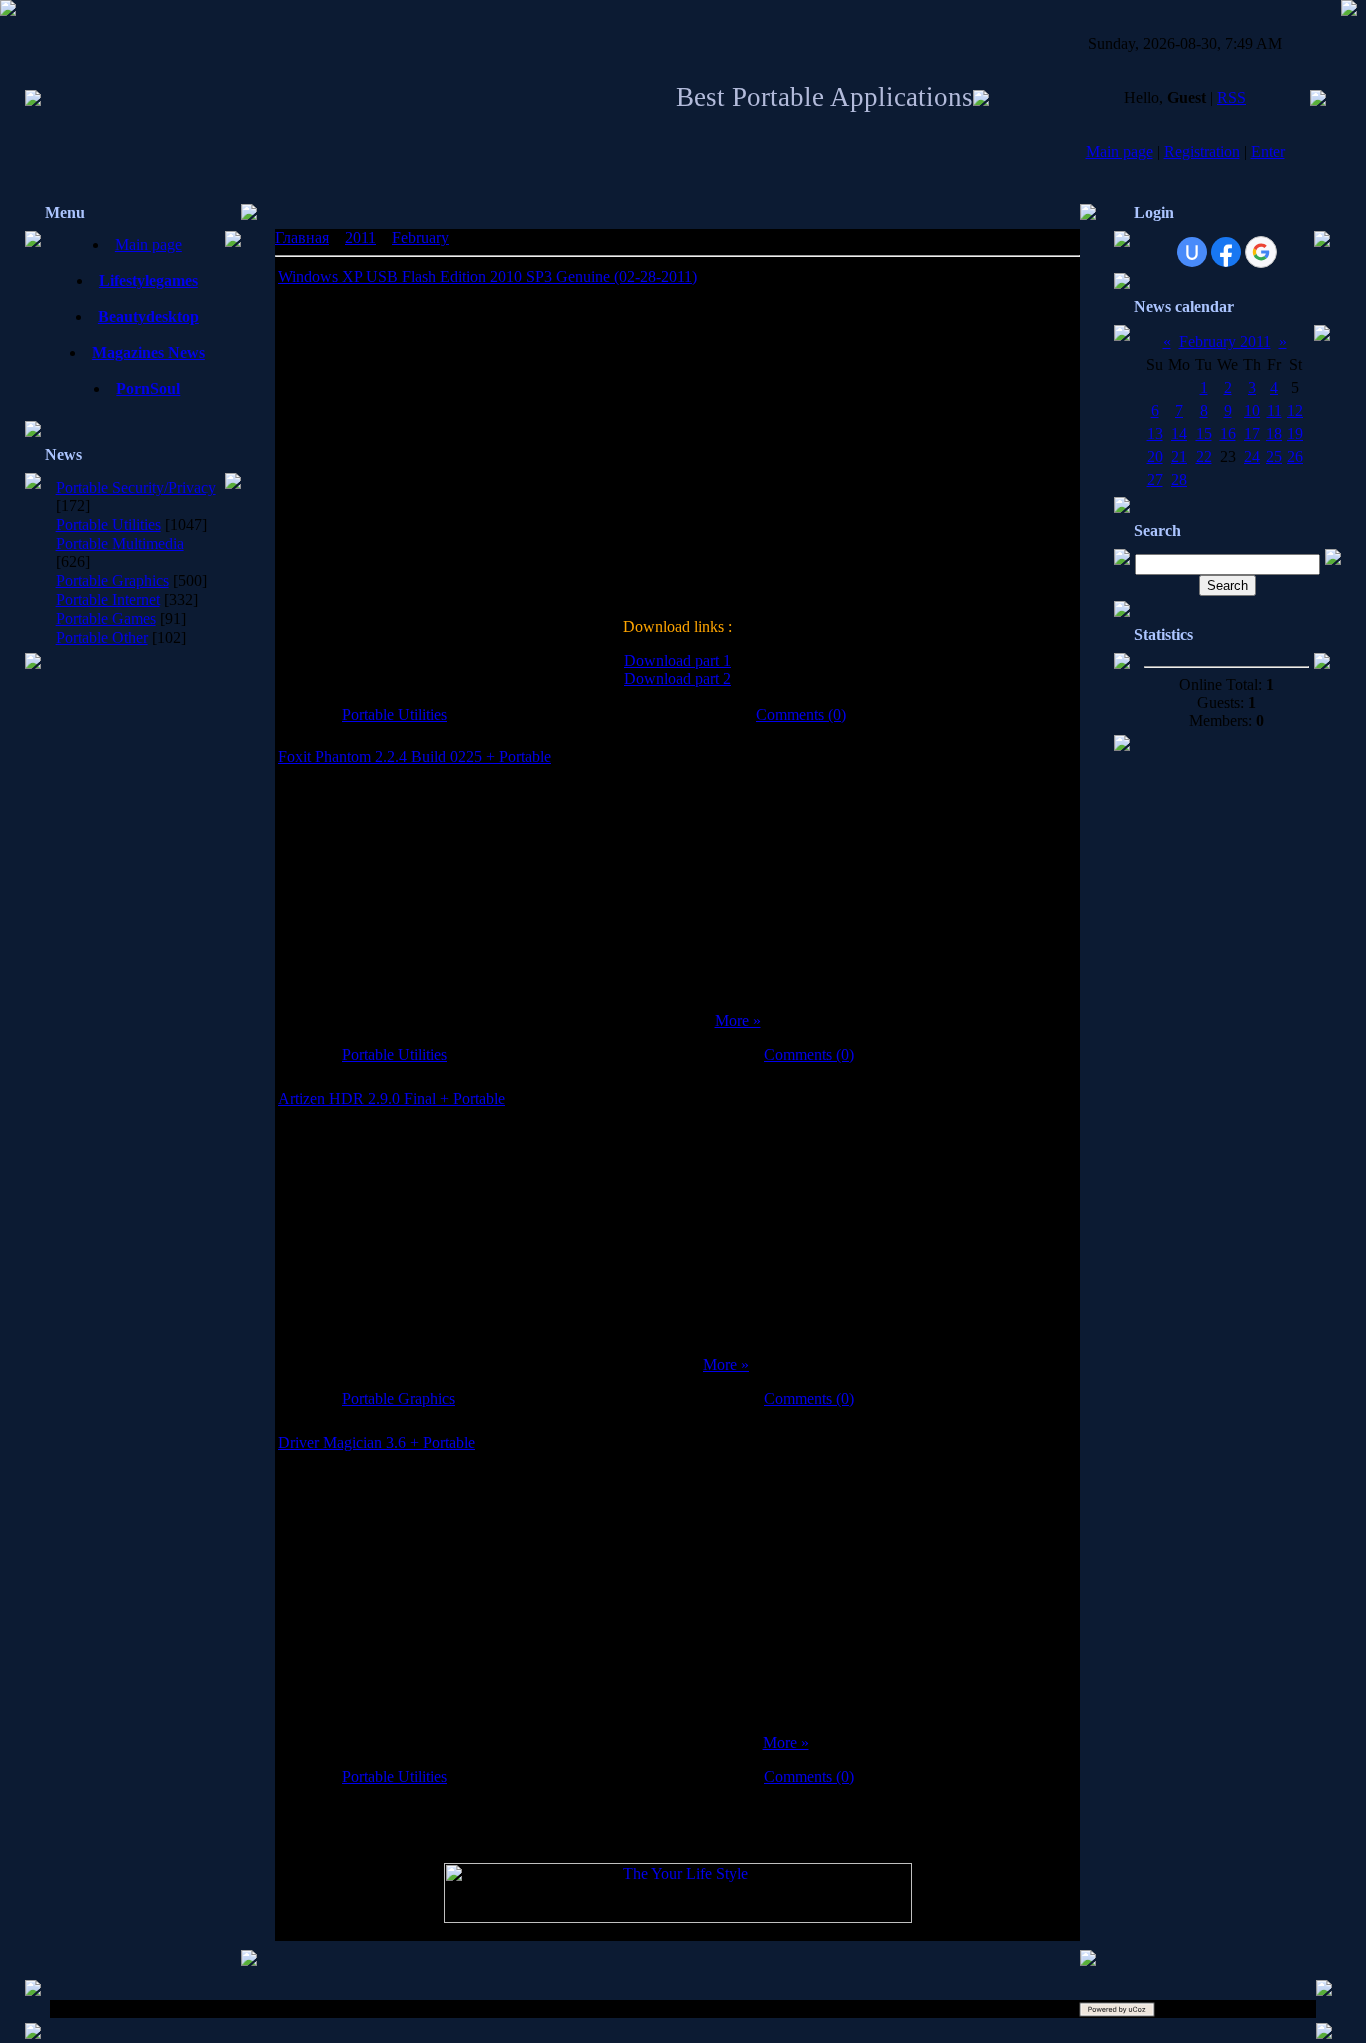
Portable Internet (108, 599)
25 (1274, 456)
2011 (360, 237)
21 (1179, 456)
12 (1295, 410)
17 (1252, 433)
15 (1204, 433)
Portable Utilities (108, 524)
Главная (302, 237)
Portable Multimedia (120, 543)
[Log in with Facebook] (1226, 252)
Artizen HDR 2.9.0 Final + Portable (391, 1098)
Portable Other (102, 637)
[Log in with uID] (1192, 252)
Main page (1119, 151)
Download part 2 (677, 678)
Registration (1202, 151)
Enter (1268, 151)
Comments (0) (801, 714)
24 (1252, 456)
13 (1155, 433)
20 (1155, 456)
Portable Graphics (112, 580)
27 (1155, 479)
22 (1204, 456)
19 (1295, 433)
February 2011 (1225, 341)
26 (1295, 456)
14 (1179, 433)
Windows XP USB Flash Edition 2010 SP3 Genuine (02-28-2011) (487, 276)
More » (738, 1020)
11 (1274, 410)
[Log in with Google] (1261, 252)
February (420, 237)
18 (1274, 433)
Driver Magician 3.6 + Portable (376, 1442)
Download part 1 (677, 660)
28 (1179, 479)
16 (1228, 433)
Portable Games (106, 618)
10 (1252, 410)
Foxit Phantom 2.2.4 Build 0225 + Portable (414, 756)
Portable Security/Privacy (136, 487)
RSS (1231, 97)
